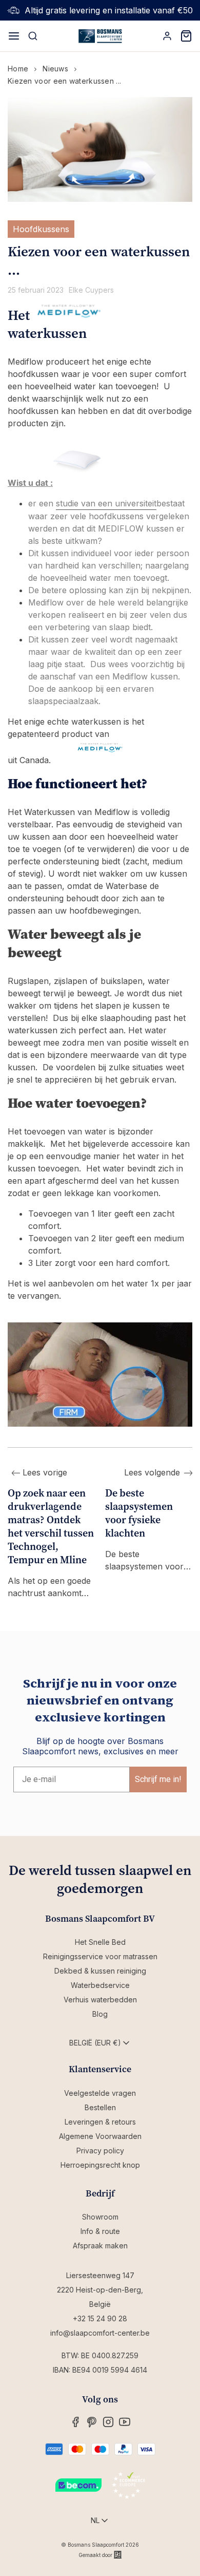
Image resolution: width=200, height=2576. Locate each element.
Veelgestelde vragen (100, 2093)
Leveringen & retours (100, 2122)
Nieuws (55, 69)
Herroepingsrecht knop (100, 2165)
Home (18, 69)
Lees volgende (152, 1472)
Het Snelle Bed (100, 1942)
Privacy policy (100, 2151)
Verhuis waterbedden (100, 2000)
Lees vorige (44, 1472)
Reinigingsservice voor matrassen (100, 1956)
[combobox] (100, 2043)
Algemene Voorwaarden (100, 2136)
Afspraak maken (100, 2246)
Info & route (100, 2231)
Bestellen (100, 2107)
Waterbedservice (100, 1985)
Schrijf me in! (158, 1779)
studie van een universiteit (106, 503)
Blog (100, 2014)
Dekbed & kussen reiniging (100, 1971)
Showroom (100, 2217)
